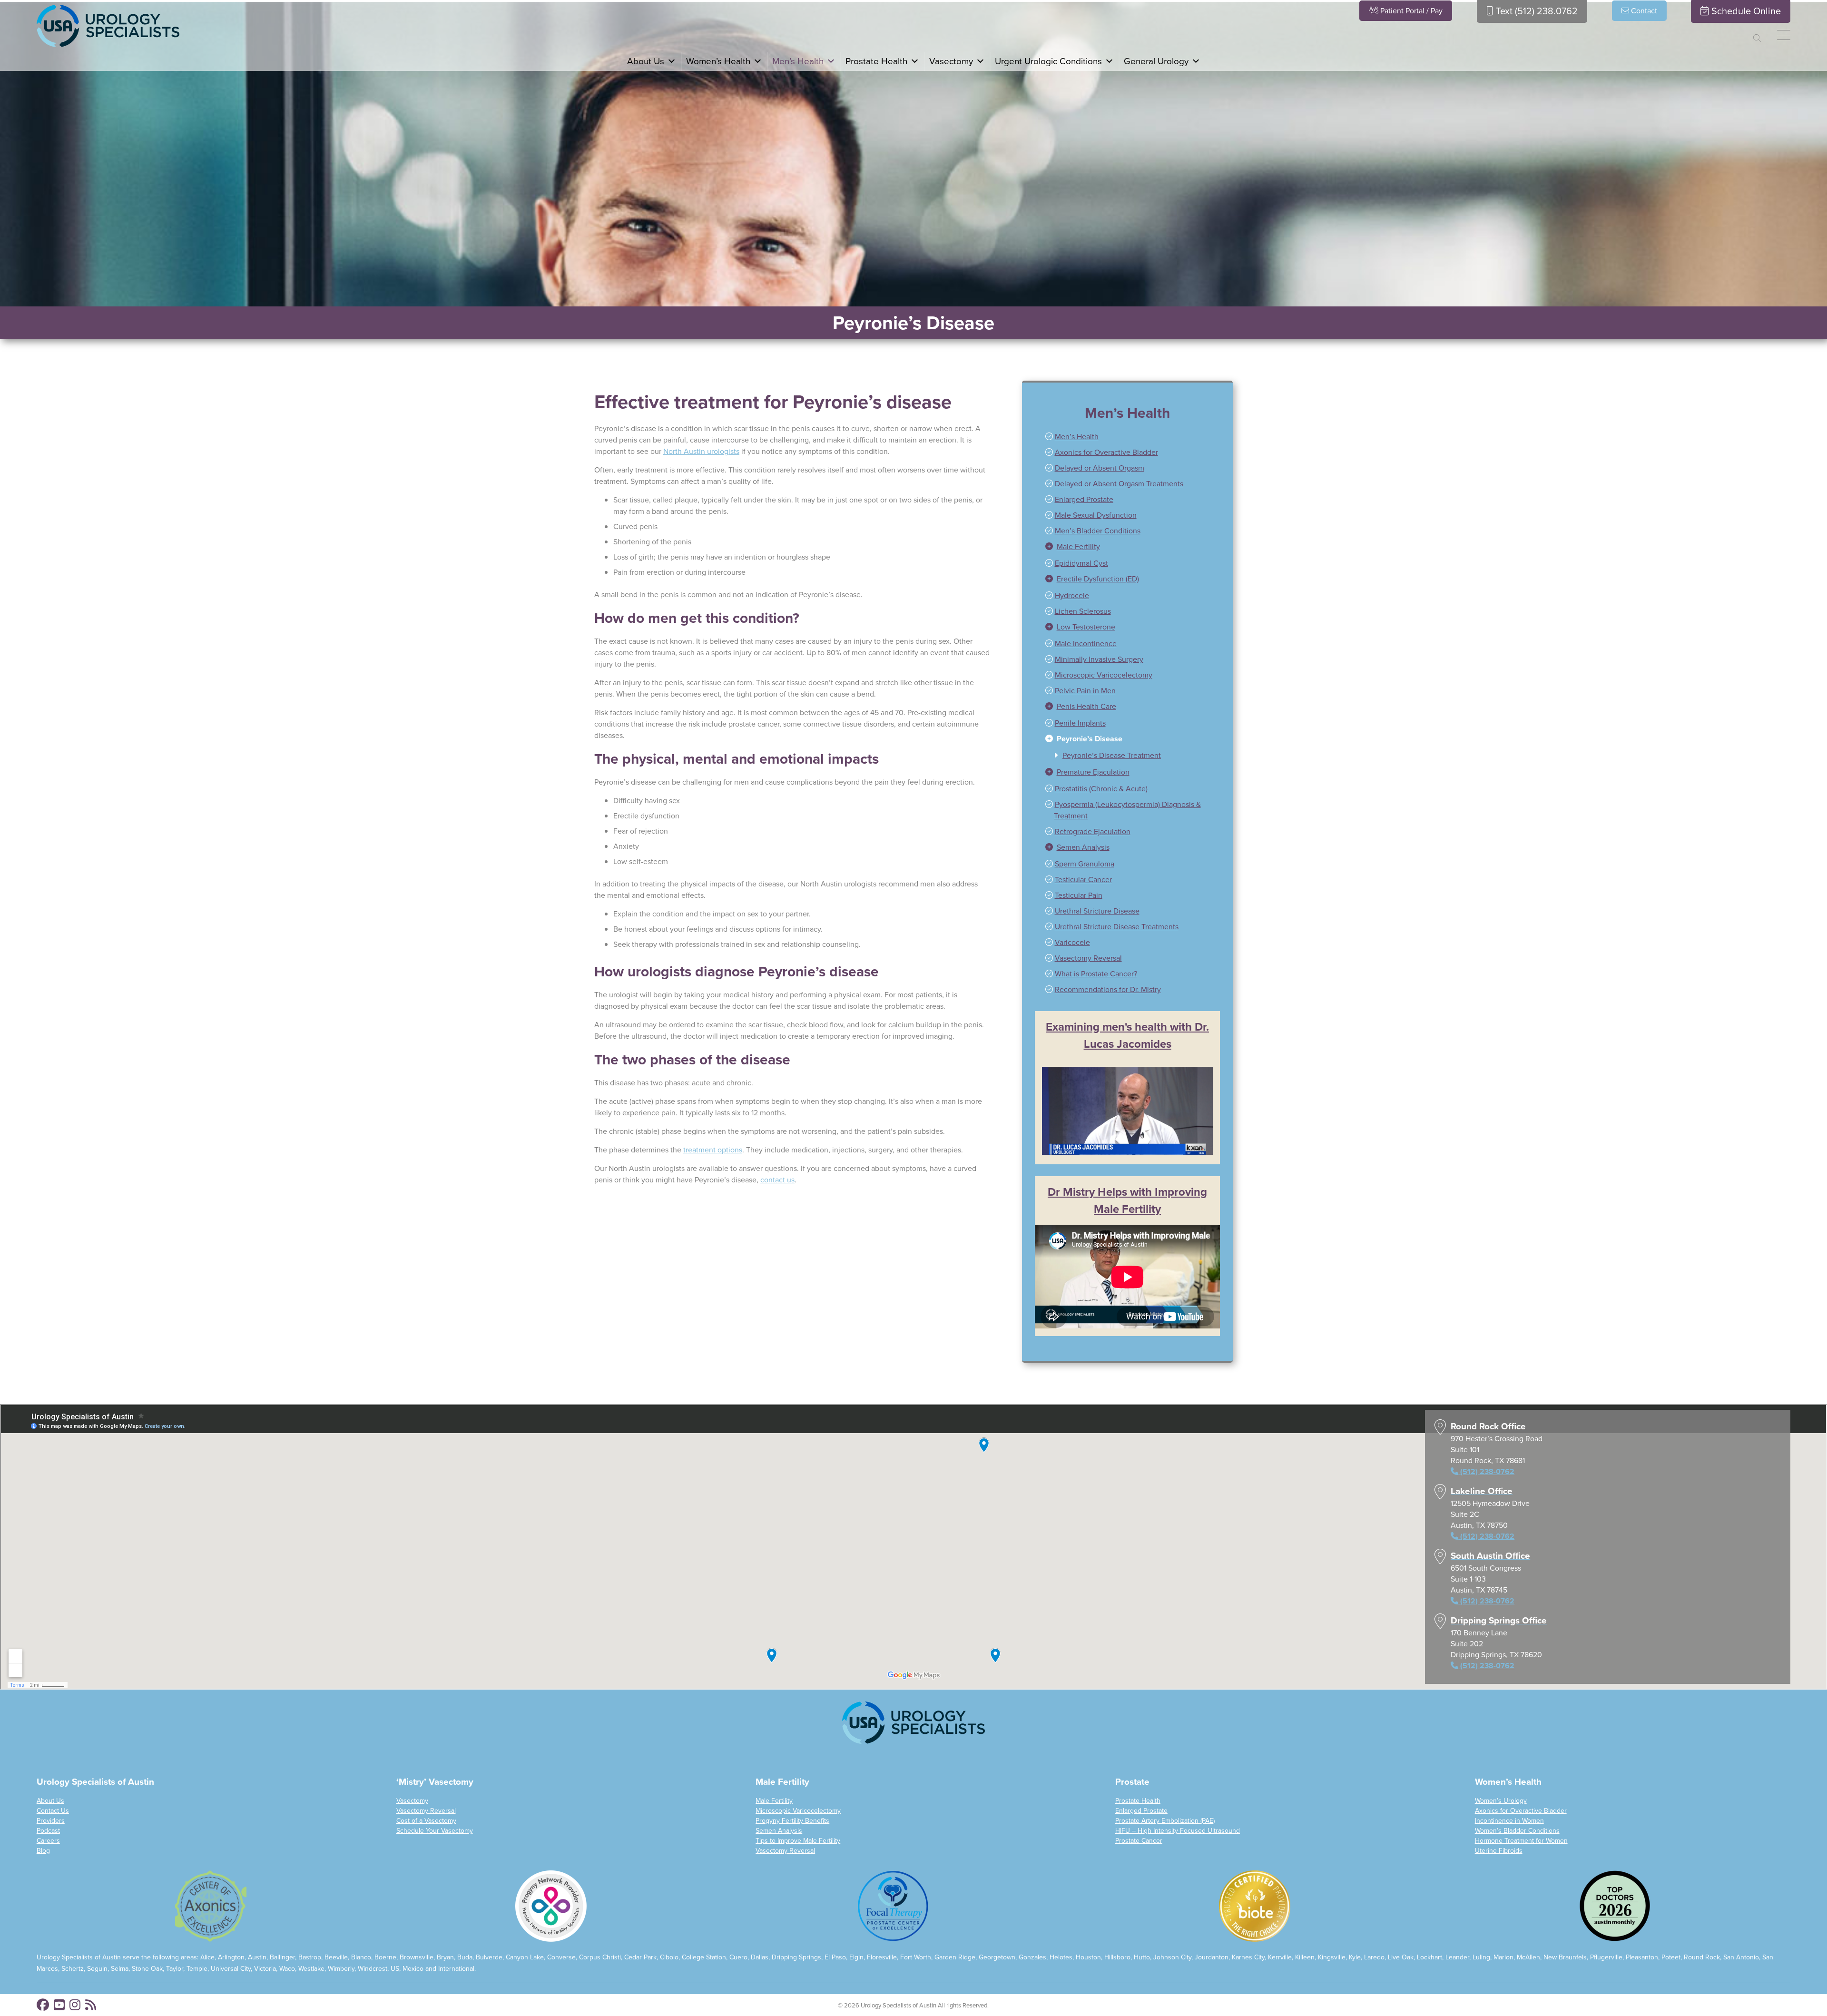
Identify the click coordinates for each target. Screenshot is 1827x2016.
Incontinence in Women (1509, 1821)
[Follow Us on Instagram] (75, 2005)
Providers (51, 1821)
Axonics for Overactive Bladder (1521, 1811)
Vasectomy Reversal (426, 1811)
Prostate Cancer (1139, 1841)
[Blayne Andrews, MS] (195, 175)
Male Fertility (774, 1801)
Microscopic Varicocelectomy (798, 1811)
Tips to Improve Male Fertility (798, 1841)
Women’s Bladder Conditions (1517, 1831)
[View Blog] (91, 2005)
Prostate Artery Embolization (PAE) (1165, 1821)
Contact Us (53, 1811)
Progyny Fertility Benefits (792, 1821)
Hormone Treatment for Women (1521, 1841)
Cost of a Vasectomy (426, 1821)
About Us (50, 1801)
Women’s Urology (1501, 1801)
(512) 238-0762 (262, 353)
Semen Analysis (779, 1831)
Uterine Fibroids (1499, 1851)
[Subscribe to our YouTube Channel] (59, 2005)
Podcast (48, 1831)
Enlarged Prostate (1141, 1811)
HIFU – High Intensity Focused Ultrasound (1178, 1831)
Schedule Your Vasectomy (435, 1831)
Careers (48, 1841)
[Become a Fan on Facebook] (43, 2005)
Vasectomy (412, 1801)
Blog (43, 1851)
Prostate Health (1138, 1801)
